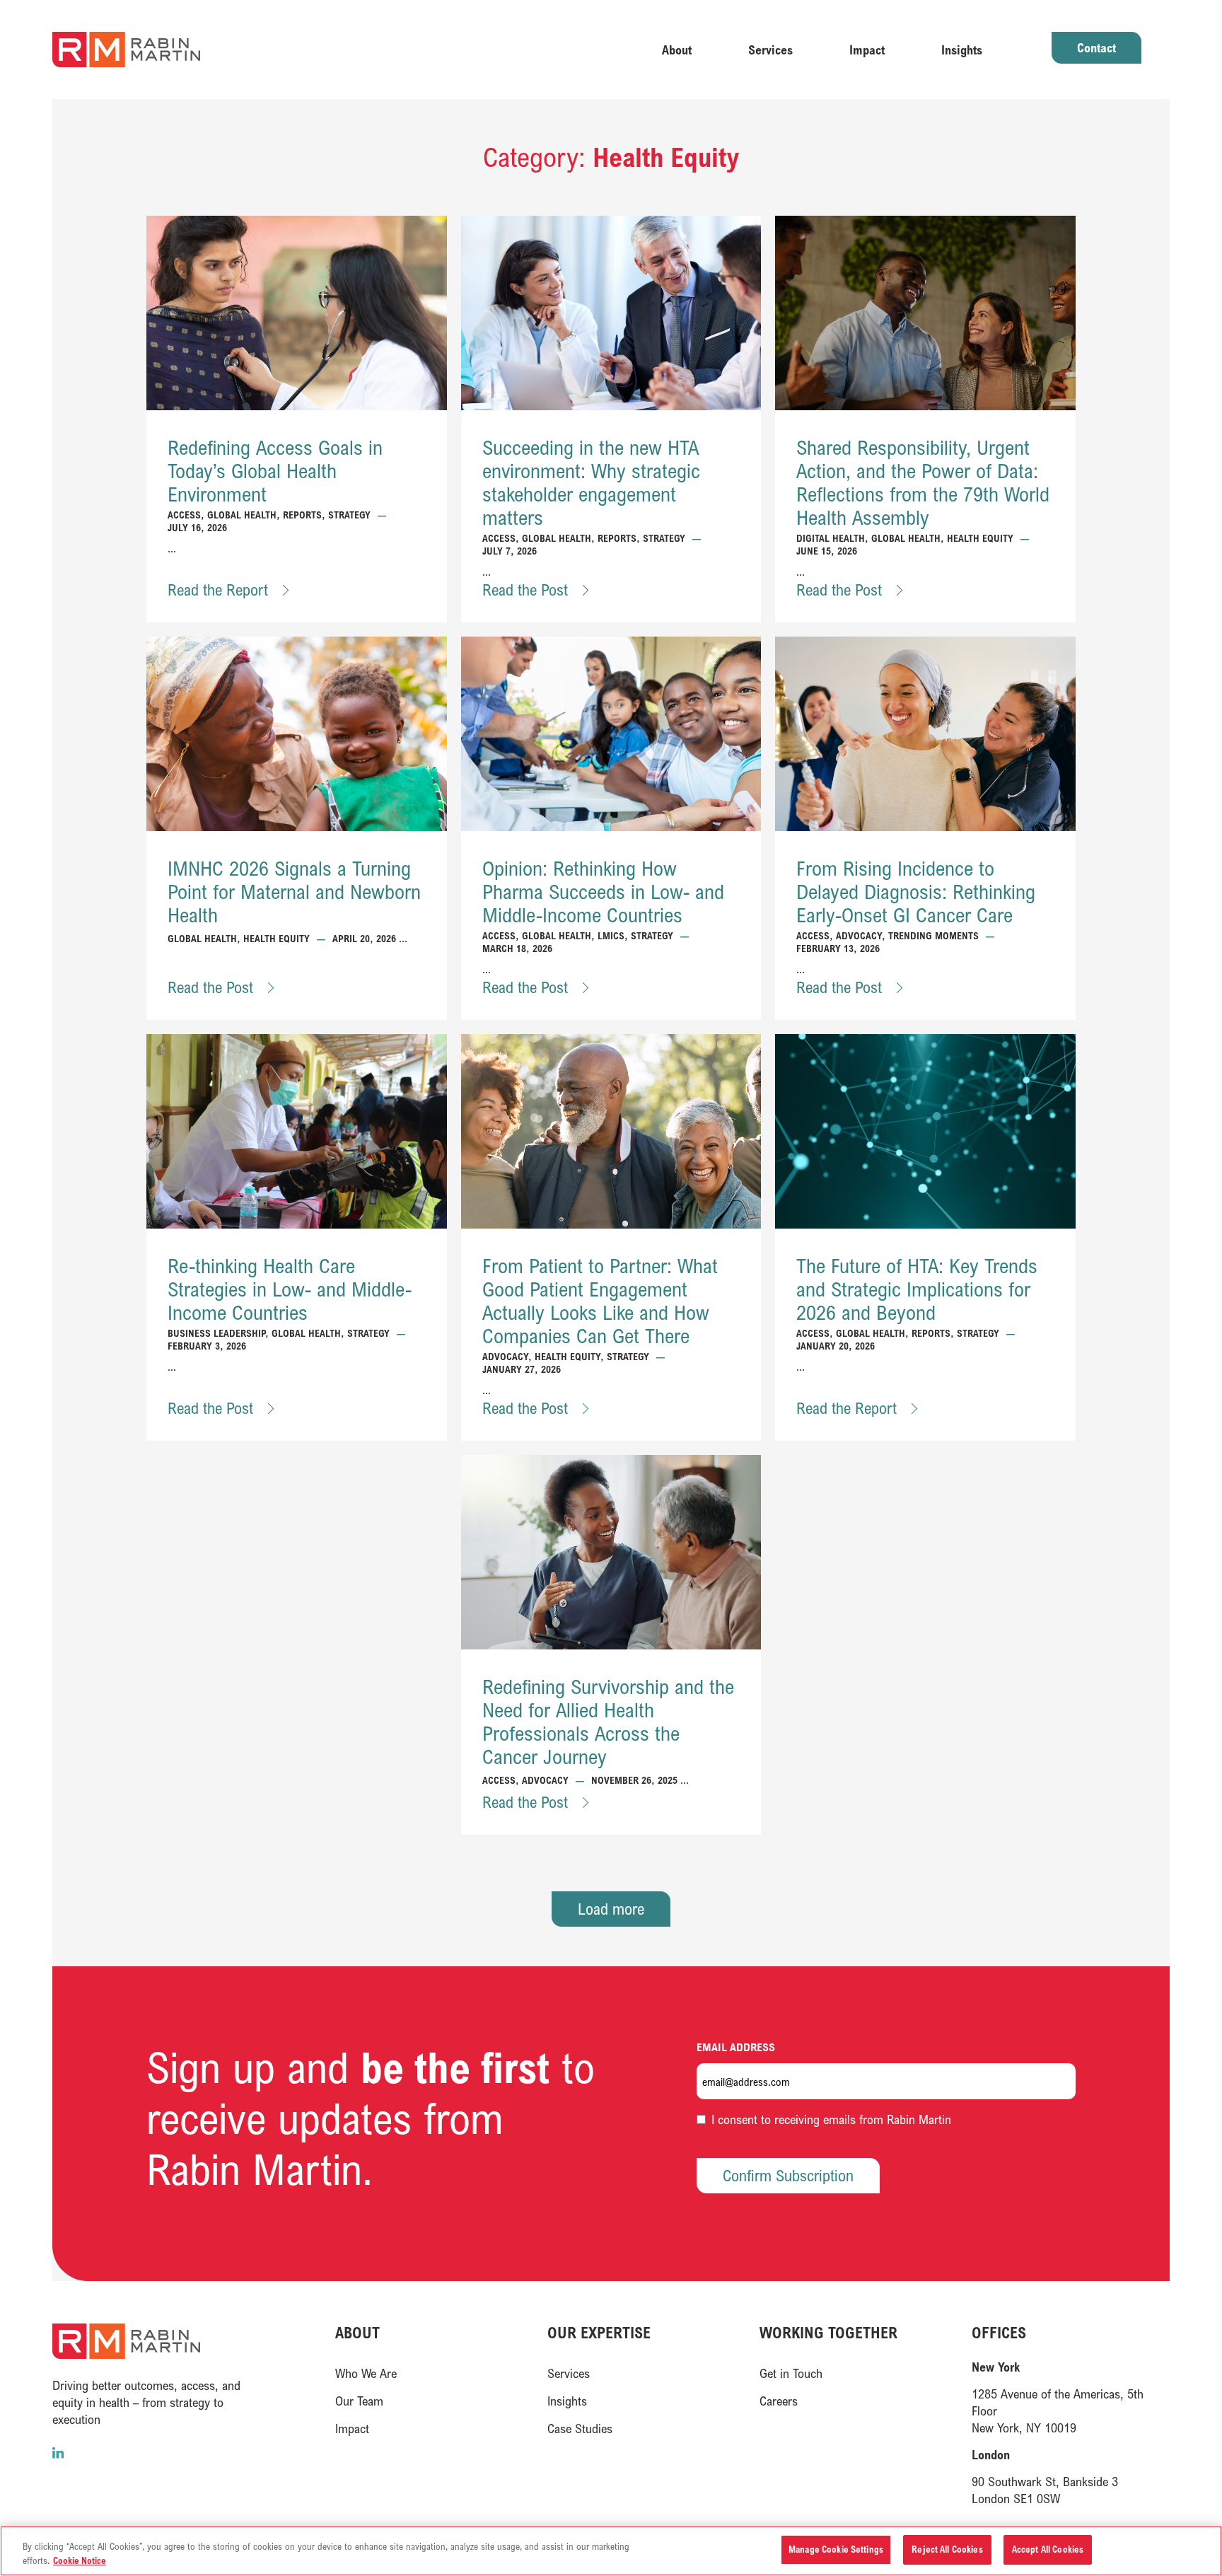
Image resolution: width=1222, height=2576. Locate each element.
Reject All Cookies (947, 2549)
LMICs (611, 935)
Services (770, 50)
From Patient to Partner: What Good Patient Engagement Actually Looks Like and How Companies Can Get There (600, 1301)
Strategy (349, 515)
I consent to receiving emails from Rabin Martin (831, 2119)
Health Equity (980, 538)
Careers (779, 2401)
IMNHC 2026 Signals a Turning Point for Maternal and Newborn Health (294, 892)
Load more (611, 1909)
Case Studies (580, 2428)
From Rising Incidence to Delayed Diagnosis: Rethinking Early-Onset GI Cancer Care (916, 892)
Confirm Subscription (788, 2175)
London (991, 2454)
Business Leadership (216, 1333)
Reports (302, 515)
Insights (962, 50)
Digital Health (831, 538)
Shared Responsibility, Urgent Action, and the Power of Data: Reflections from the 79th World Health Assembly (923, 482)
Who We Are (366, 2373)
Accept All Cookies (1048, 2549)
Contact (1096, 47)
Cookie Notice (80, 2560)
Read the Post (527, 590)
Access (184, 515)
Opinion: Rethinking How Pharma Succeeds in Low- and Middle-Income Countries (603, 892)
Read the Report (220, 590)
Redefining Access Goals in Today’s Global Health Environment (275, 471)
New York (996, 2367)
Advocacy (859, 935)
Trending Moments (933, 935)
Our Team (359, 2401)
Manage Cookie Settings (836, 2549)
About (677, 50)
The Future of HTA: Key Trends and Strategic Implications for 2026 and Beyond (917, 1289)
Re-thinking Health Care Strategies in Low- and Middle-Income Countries (290, 1289)
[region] (611, 2551)
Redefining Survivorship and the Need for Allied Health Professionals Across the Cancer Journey (608, 1722)
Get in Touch (791, 2373)
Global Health (242, 515)
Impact (867, 50)
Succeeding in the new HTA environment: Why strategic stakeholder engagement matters (591, 482)
